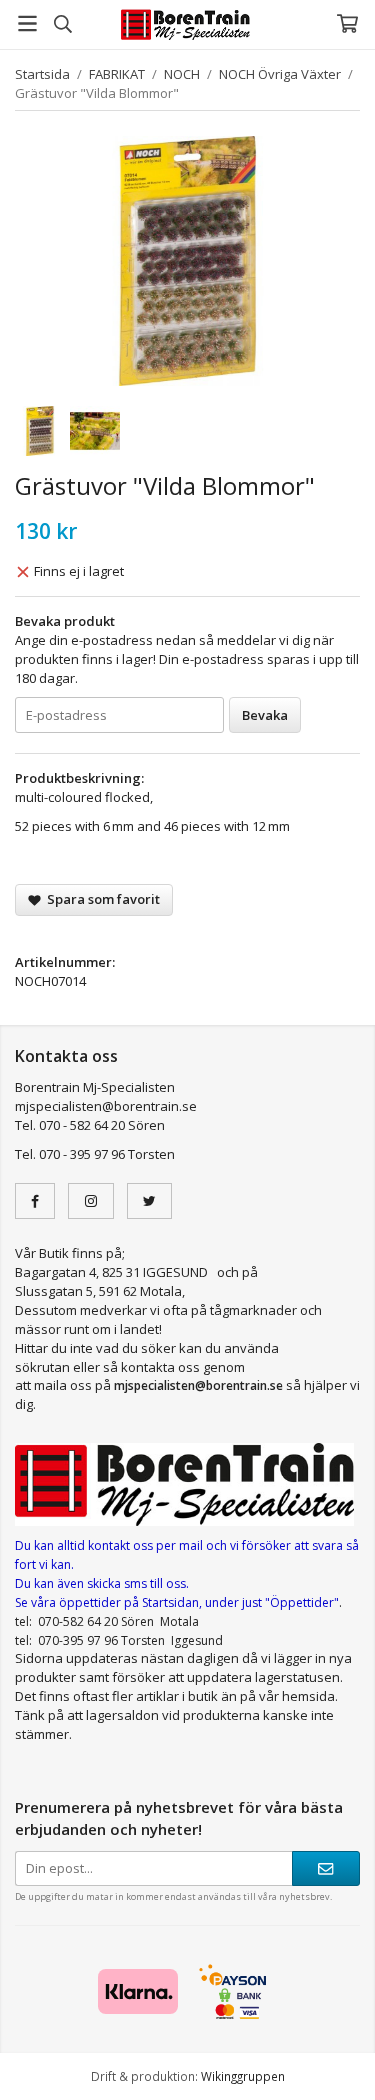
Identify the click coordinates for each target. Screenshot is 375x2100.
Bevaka (265, 715)
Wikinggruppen (243, 2076)
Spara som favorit (100, 899)
